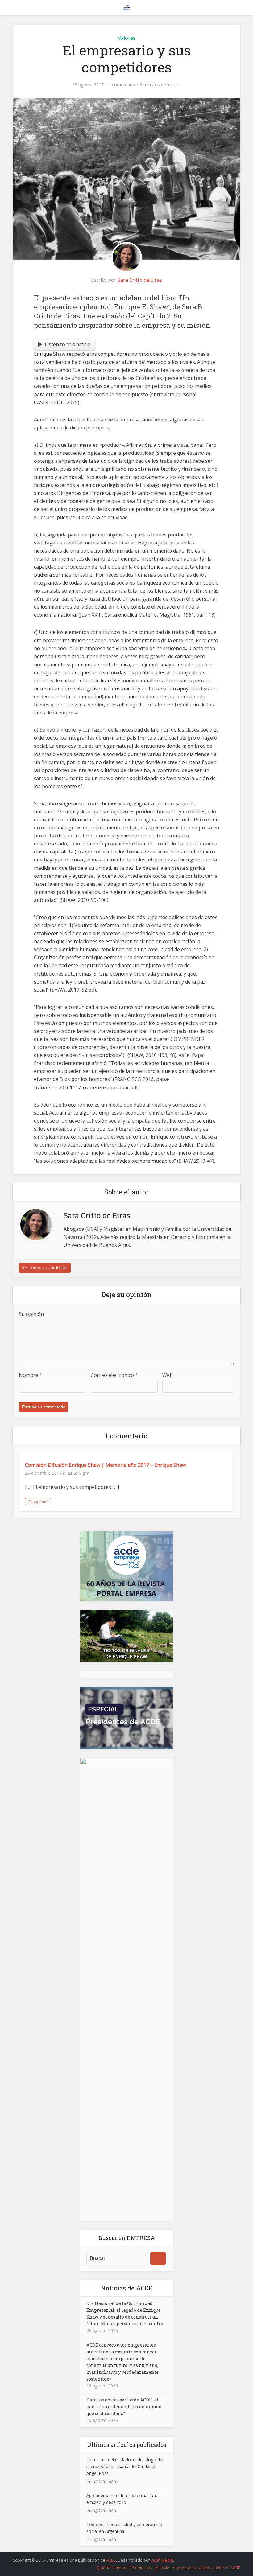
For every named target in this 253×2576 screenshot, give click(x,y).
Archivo (206, 2568)
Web (168, 1375)
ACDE (111, 2560)
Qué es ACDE (228, 2568)
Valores (127, 38)
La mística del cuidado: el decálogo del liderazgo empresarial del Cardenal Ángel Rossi (125, 2466)
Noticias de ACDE (127, 2288)
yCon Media (162, 2560)
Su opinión (31, 1314)
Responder (38, 1502)
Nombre (31, 1375)
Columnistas (141, 2568)
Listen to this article (68, 344)
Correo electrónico (114, 1375)
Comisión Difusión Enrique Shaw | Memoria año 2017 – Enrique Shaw (105, 1465)
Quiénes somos (111, 2568)
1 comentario (122, 85)
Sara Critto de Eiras (140, 280)
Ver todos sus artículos (45, 1268)
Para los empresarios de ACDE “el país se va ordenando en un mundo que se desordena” (124, 2407)
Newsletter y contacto (176, 2568)
